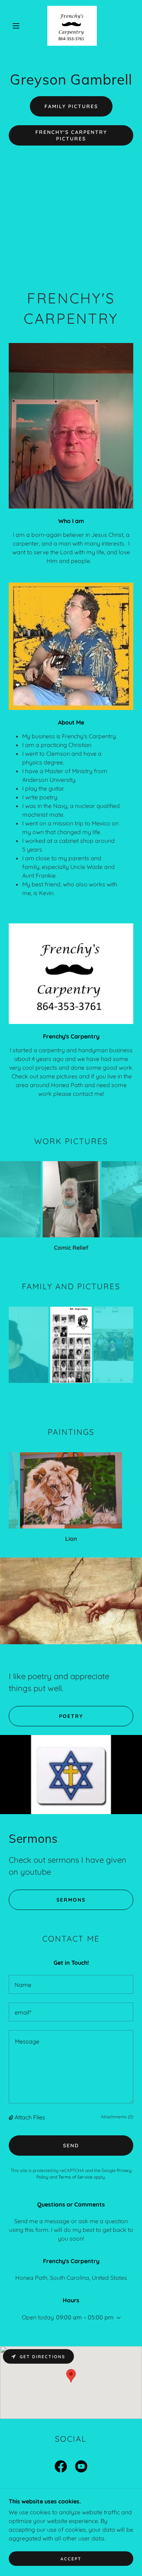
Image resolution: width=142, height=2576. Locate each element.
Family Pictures (71, 106)
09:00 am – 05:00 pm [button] (85, 2317)
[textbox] (71, 1984)
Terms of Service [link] (75, 2177)
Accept (71, 2559)
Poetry (71, 1716)
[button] (16, 26)
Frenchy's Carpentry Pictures (71, 135)
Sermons (71, 1900)
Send (71, 2146)
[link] (72, 26)
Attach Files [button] (30, 2117)
